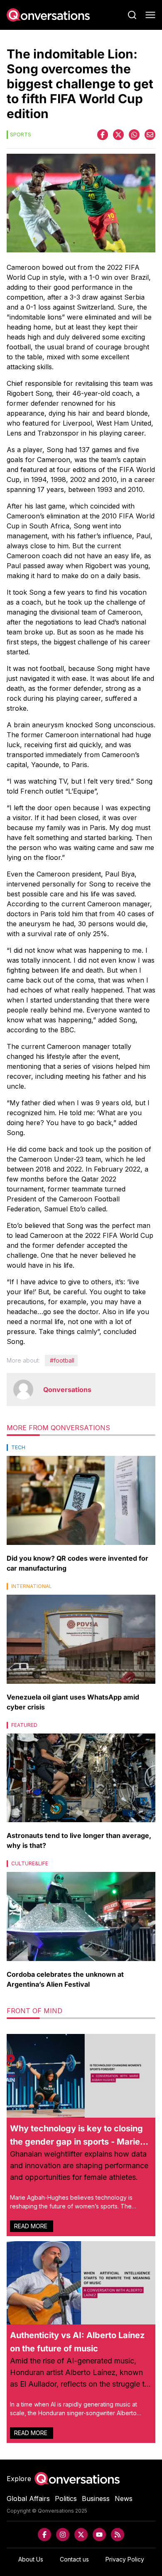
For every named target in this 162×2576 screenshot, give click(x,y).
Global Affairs (28, 2499)
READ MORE (32, 2226)
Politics (66, 2499)
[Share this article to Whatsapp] (134, 135)
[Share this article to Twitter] (118, 135)
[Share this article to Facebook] (103, 135)
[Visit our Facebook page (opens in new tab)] (44, 2535)
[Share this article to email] (150, 135)
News (124, 2499)
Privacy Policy (125, 2559)
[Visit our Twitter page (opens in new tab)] (81, 2535)
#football (62, 1360)
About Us (31, 2559)
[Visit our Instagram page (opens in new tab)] (63, 2535)
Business (96, 2499)
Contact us (74, 2559)
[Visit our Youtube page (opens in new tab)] (99, 2535)
